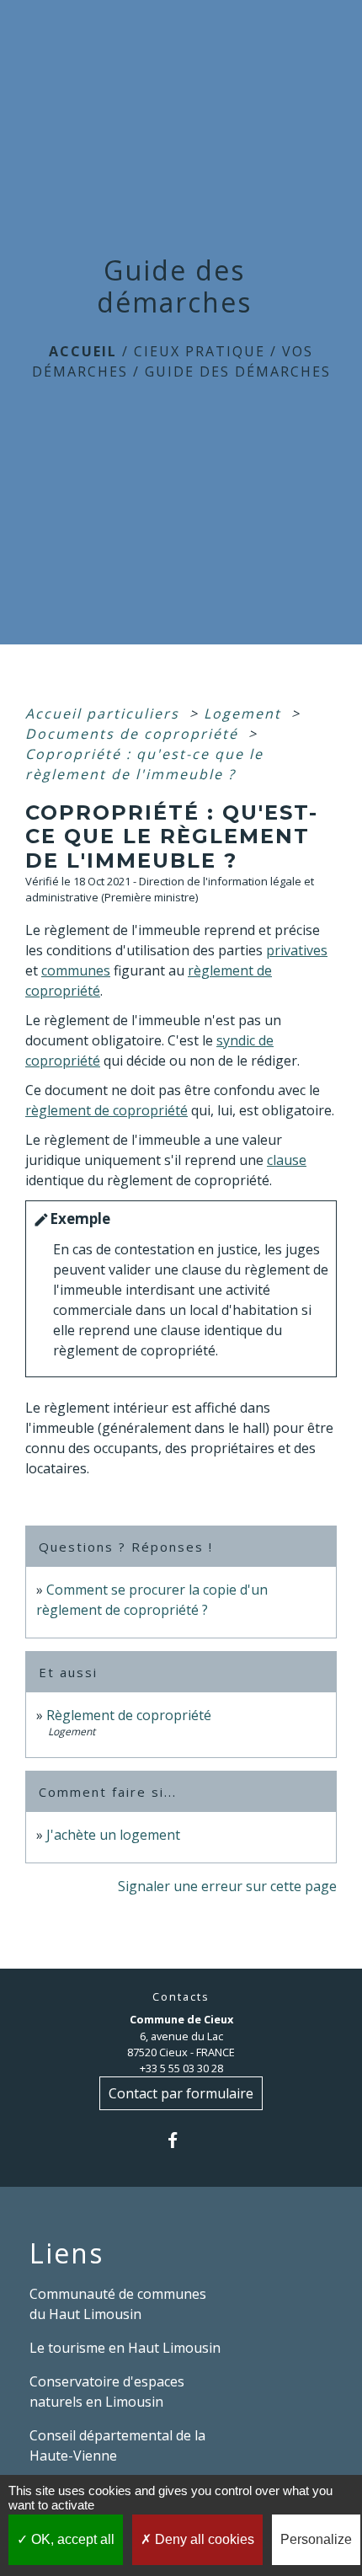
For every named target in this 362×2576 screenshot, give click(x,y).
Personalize (316, 2539)
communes (76, 970)
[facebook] (181, 2140)
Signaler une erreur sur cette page (227, 1886)
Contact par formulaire (181, 2093)
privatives (297, 950)
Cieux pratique (200, 351)
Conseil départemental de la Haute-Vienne (117, 2445)
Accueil (83, 351)
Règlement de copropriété (129, 1715)
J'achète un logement (113, 1835)
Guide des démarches (238, 371)
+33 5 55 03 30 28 (181, 2068)
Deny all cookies (203, 2539)
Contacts (181, 1997)
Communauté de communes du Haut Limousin (118, 2304)
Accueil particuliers (105, 713)
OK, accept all (71, 2539)
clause (287, 1160)
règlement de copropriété (106, 1110)
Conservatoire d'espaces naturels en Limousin (107, 2392)
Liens (67, 2253)
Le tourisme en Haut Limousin (125, 2348)
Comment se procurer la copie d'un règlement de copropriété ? (152, 1600)
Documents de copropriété (134, 734)
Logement (245, 713)
